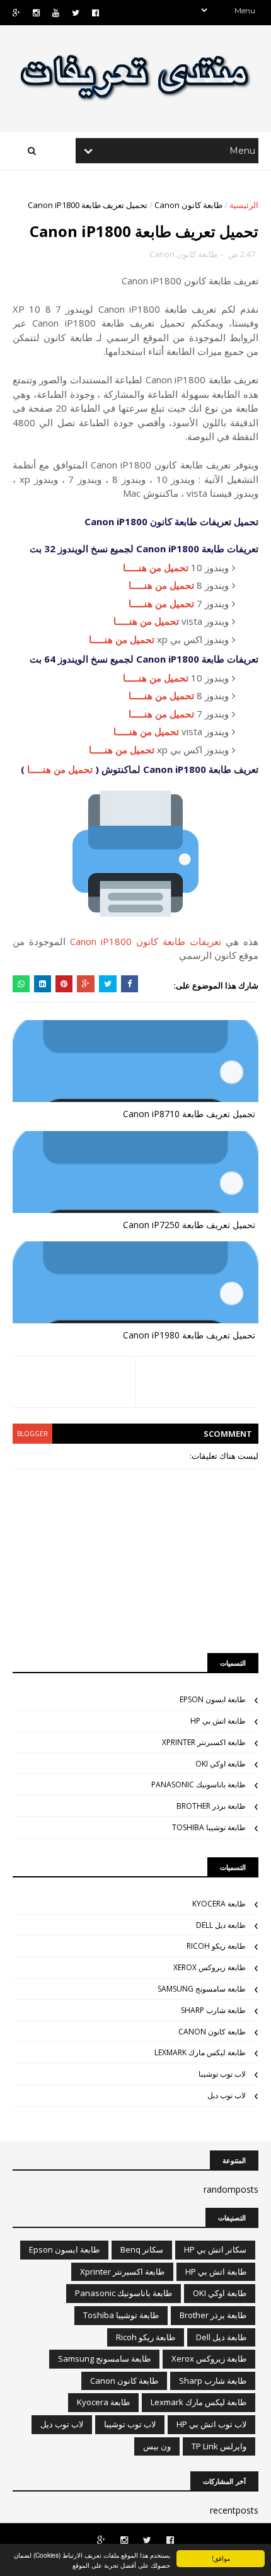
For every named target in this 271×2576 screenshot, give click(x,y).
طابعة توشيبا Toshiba (209, 1827)
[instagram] (36, 13)
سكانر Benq (142, 2249)
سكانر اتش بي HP (215, 2249)
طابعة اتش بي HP (218, 1721)
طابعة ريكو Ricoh (216, 1946)
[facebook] (95, 13)
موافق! (221, 2558)
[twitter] (76, 13)
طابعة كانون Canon (188, 205)
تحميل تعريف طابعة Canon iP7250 (189, 1225)
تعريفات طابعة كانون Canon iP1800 (146, 941)
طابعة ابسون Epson (213, 1699)
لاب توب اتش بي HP (211, 2424)
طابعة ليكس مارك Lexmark (200, 2052)
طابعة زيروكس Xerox (210, 1967)
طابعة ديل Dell (221, 1925)
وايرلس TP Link (219, 2446)
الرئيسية (244, 205)
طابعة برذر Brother (211, 1806)
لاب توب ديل (227, 2095)
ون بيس (157, 2446)
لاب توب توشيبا (222, 2074)
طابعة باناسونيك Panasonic (199, 1784)
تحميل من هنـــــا (156, 567)
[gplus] (16, 13)
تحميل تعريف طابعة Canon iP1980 (189, 1335)
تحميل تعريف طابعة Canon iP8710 (189, 1114)
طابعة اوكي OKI (221, 1764)
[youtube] (56, 13)
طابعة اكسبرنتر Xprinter (204, 1742)
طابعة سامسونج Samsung (202, 1989)
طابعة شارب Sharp (213, 2010)
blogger (32, 1434)
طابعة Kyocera (219, 1904)
